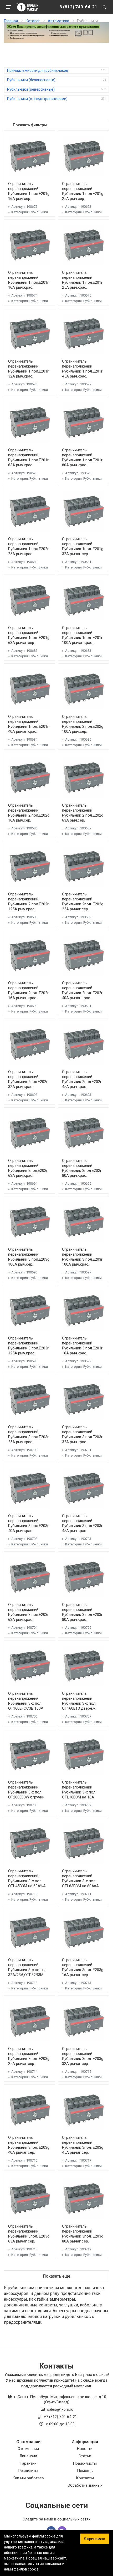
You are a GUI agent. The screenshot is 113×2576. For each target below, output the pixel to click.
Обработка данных (85, 2485)
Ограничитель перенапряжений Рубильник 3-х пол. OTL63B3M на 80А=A (80, 1878)
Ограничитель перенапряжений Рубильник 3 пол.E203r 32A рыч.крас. (82, 1434)
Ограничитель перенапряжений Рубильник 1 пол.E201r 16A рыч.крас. (28, 280)
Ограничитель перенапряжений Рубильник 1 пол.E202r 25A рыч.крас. (28, 546)
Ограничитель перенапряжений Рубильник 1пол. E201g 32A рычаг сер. (83, 546)
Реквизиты (28, 2471)
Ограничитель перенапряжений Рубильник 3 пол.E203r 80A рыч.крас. (82, 1612)
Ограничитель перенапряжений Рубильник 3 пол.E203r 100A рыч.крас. (82, 1257)
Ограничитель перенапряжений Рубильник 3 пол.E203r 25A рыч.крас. (28, 1434)
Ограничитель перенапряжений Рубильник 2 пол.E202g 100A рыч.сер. (83, 724)
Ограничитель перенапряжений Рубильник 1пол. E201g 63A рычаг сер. (29, 635)
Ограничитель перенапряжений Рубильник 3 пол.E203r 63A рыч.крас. (28, 1612)
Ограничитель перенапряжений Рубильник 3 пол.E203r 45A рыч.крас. (82, 1523)
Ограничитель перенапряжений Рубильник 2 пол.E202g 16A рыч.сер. (29, 813)
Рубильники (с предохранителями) (37, 99)
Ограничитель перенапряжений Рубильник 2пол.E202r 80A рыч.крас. (82, 1168)
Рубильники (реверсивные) (31, 89)
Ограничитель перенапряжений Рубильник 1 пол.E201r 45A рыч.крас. (82, 369)
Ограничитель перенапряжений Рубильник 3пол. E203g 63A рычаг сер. (29, 2234)
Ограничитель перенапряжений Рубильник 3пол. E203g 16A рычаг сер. (83, 1967)
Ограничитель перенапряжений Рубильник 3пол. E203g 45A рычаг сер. (83, 2145)
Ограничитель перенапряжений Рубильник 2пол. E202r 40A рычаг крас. (82, 990)
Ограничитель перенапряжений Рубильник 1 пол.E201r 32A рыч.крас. (28, 369)
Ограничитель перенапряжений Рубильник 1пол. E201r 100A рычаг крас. (82, 635)
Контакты (85, 2478)
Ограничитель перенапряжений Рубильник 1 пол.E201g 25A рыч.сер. (83, 191)
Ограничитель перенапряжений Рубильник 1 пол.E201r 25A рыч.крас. (82, 280)
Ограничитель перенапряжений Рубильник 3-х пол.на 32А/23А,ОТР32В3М (27, 1967)
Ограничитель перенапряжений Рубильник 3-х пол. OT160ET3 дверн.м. (79, 1701)
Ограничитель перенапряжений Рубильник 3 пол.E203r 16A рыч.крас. (82, 1346)
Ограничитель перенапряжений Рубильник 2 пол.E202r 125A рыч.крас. (28, 902)
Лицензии (28, 2456)
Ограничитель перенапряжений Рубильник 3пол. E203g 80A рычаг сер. (83, 2234)
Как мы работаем (28, 2478)
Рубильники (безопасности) (31, 80)
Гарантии (28, 2463)
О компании (28, 2449)
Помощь (85, 2471)
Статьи (85, 2456)
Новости (85, 2449)
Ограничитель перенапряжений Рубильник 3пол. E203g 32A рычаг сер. (83, 2056)
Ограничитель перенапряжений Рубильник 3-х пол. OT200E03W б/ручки (26, 1790)
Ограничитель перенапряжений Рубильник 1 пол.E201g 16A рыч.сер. (29, 191)
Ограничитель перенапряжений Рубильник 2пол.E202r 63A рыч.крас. (28, 1168)
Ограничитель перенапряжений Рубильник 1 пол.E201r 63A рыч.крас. (28, 458)
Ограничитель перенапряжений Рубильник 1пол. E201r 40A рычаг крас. (28, 724)
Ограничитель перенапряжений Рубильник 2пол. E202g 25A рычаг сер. (83, 902)
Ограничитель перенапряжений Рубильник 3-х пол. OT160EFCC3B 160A (26, 1701)
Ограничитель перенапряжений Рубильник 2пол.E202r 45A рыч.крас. (82, 1079)
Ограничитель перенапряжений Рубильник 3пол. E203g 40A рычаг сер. (29, 2145)
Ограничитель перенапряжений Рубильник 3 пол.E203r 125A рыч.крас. (28, 1346)
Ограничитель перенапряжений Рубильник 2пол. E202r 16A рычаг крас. (28, 990)
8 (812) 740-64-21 (78, 7)
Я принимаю (95, 2539)
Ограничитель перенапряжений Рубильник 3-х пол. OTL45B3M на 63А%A (27, 1878)
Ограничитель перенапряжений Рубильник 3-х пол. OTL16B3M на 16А (79, 1790)
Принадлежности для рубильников (38, 70)
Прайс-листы (85, 2463)
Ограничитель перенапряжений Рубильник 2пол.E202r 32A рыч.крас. (28, 1079)
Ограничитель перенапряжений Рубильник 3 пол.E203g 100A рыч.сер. (29, 1257)
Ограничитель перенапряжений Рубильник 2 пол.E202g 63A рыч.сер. (83, 813)
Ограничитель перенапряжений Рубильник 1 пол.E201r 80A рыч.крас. (82, 458)
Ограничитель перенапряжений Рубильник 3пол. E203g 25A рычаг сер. (29, 2056)
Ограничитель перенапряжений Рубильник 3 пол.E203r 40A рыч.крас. (28, 1523)
